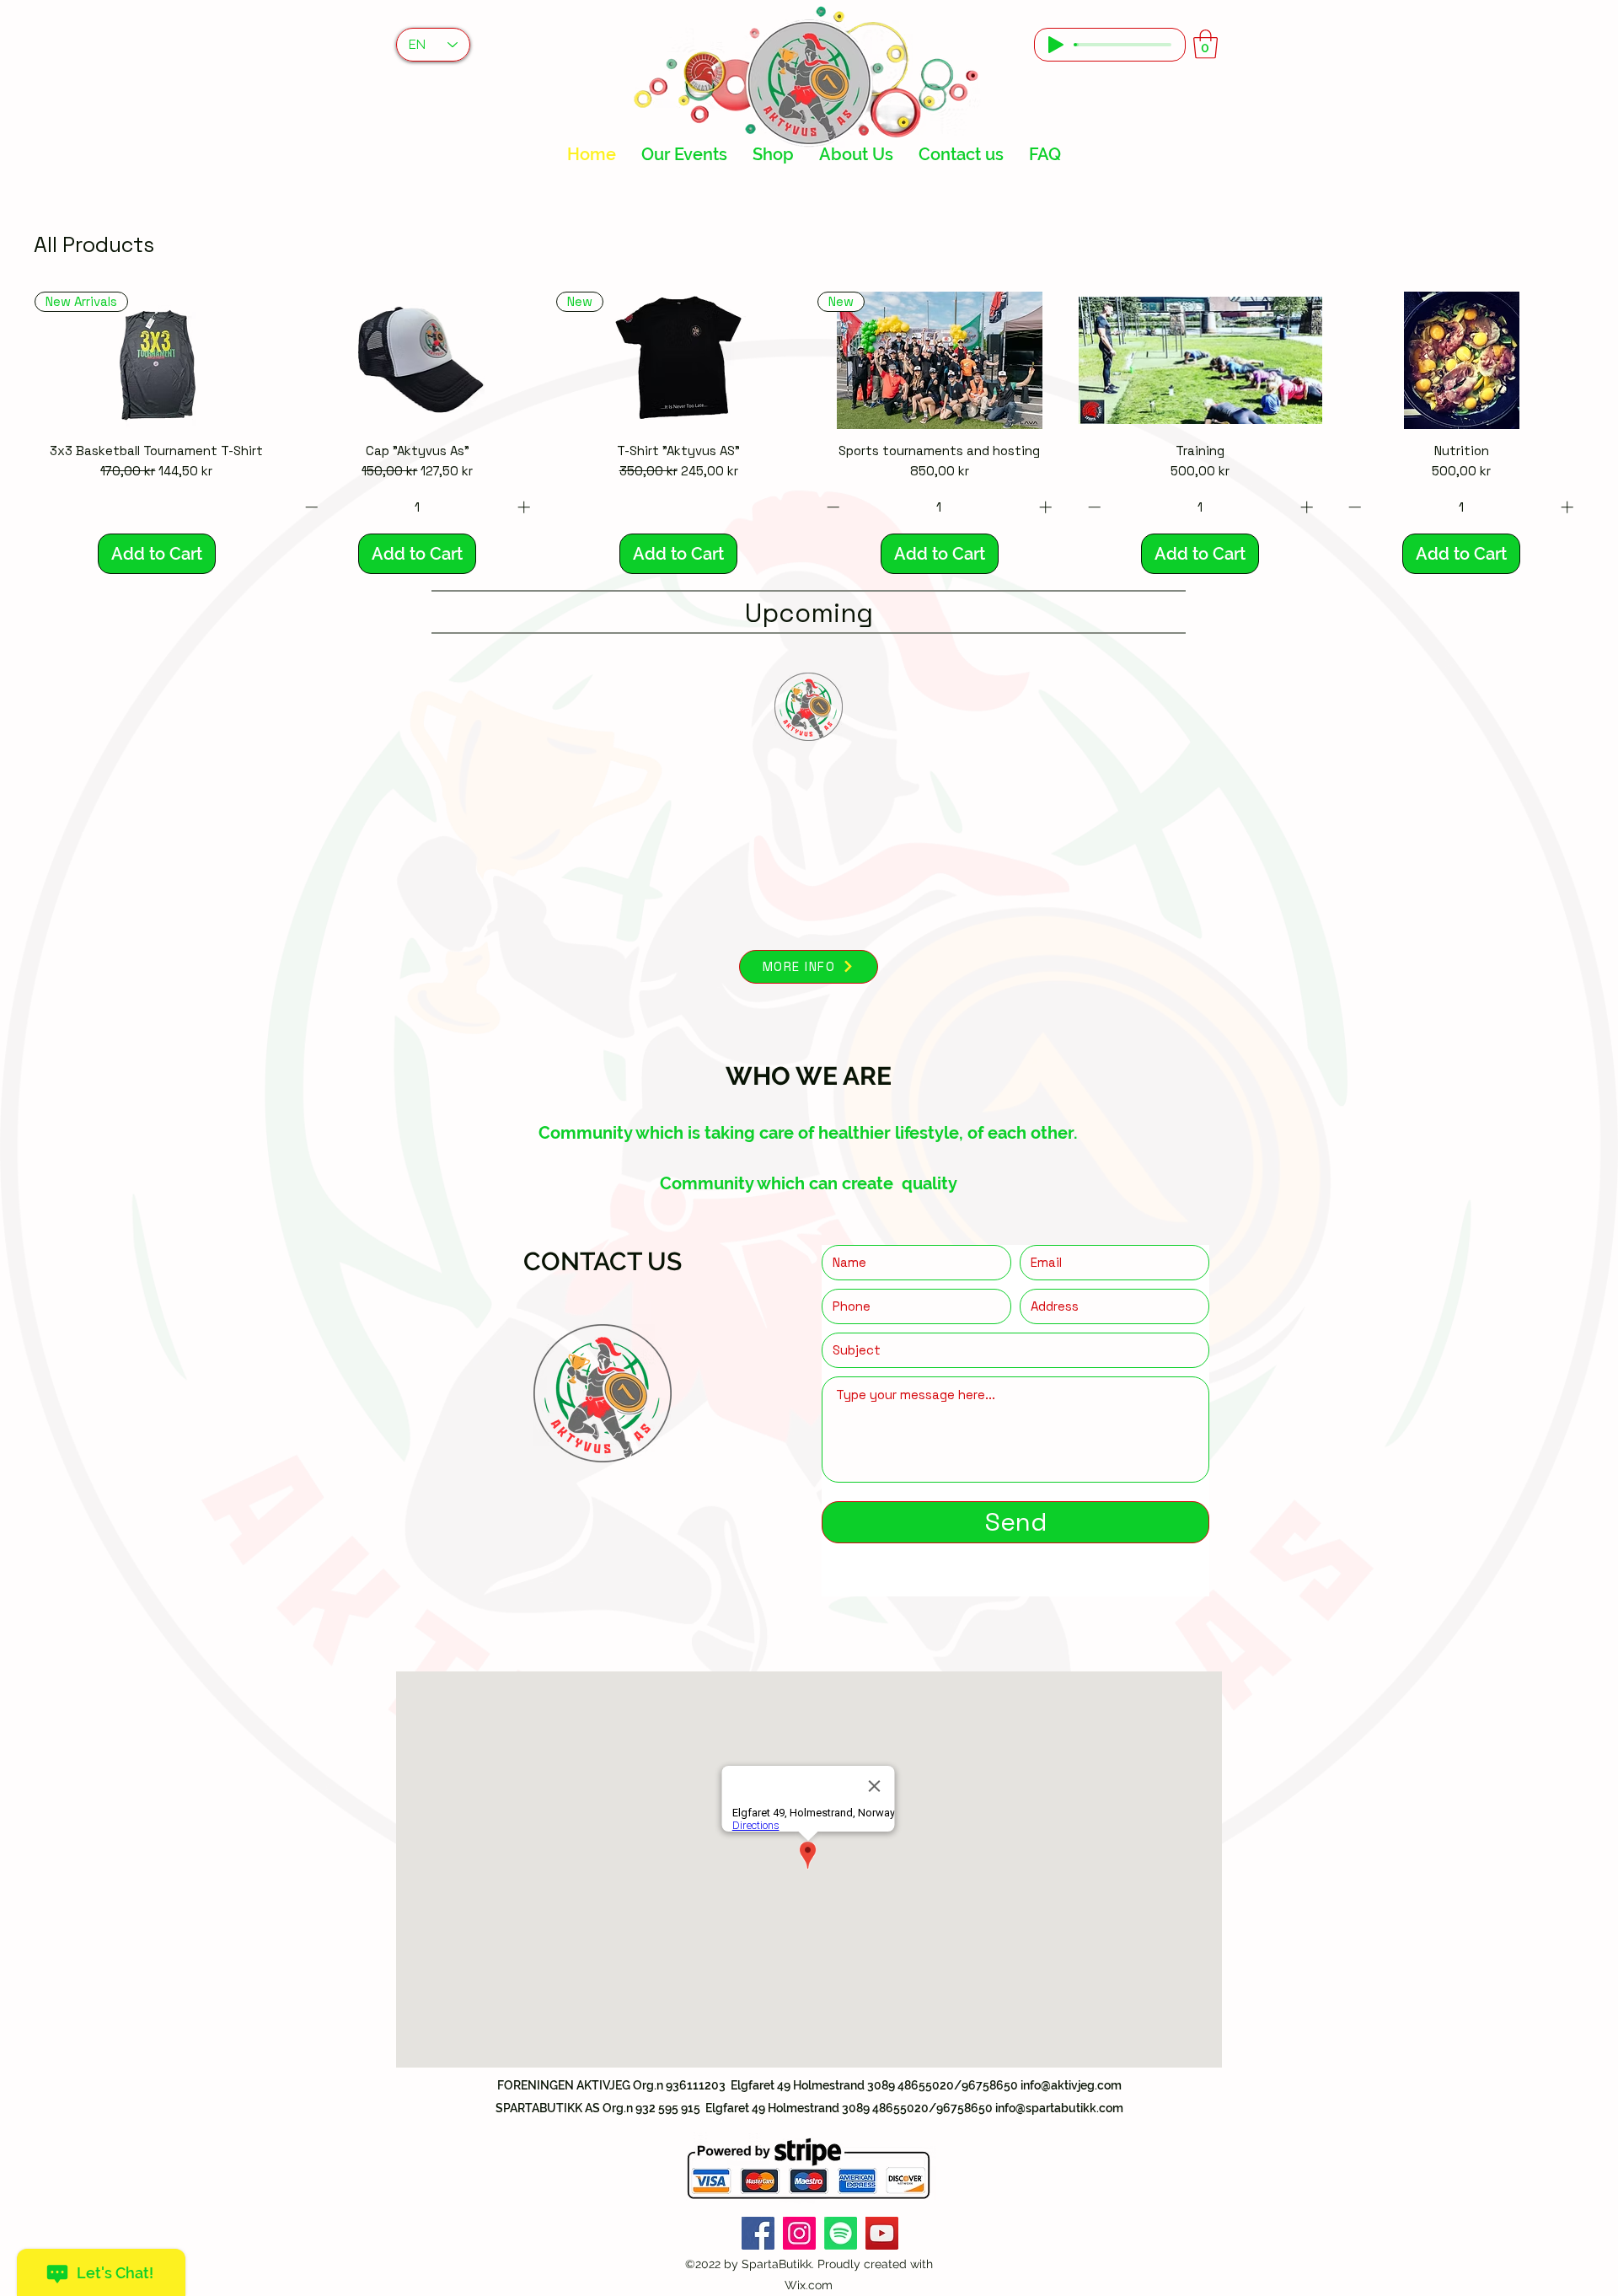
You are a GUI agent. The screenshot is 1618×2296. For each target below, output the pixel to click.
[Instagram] (799, 2233)
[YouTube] (882, 2233)
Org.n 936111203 (679, 2085)
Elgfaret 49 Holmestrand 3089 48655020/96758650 (848, 2108)
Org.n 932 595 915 (651, 2108)
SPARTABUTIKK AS (549, 2108)
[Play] (1056, 45)
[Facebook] (758, 2233)
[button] (1205, 44)
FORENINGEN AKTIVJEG (565, 2085)
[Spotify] (841, 2233)
